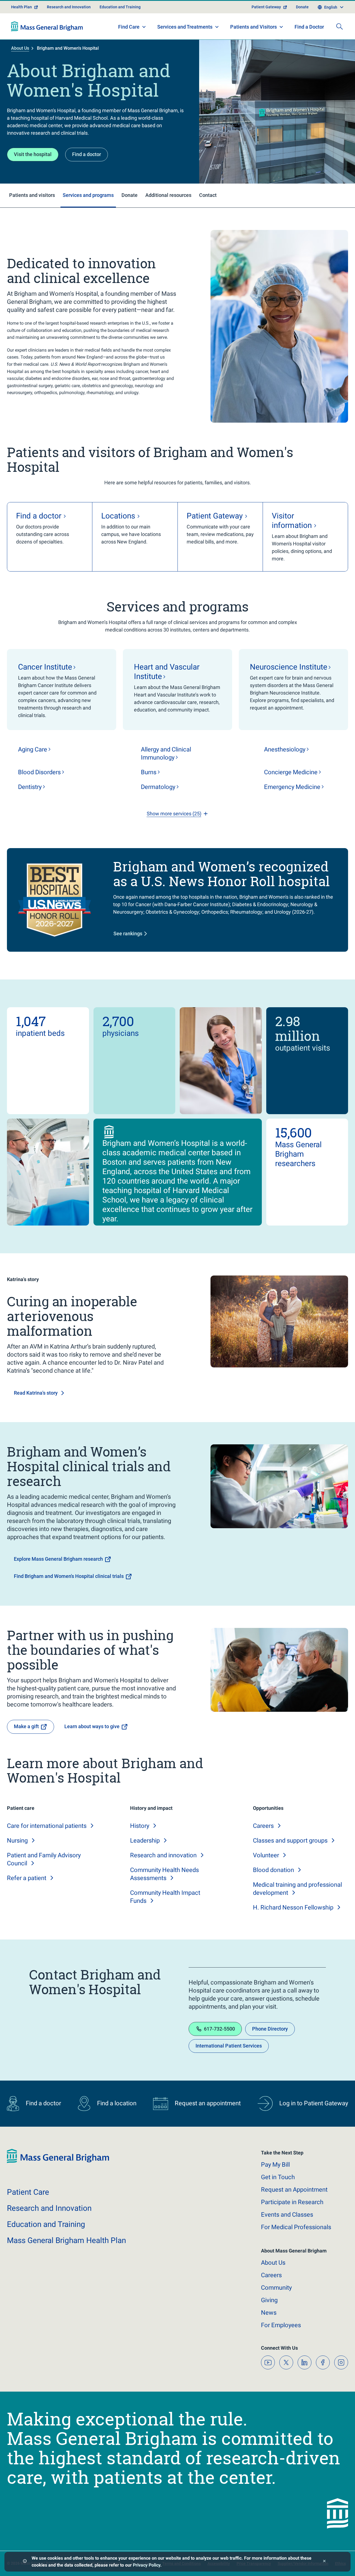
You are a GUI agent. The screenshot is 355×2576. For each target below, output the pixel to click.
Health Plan (21, 7)
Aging (33, 749)
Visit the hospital (33, 154)
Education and (46, 2224)
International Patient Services (229, 2046)
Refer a (27, 1878)
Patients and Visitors (253, 27)
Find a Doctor (309, 27)
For (281, 2325)
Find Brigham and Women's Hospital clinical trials (69, 1576)
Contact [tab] (208, 195)
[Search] (339, 26)
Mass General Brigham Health (66, 2240)
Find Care (129, 27)
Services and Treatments (185, 27)
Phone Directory (270, 2029)
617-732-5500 (219, 2029)
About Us (20, 48)
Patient (28, 2192)
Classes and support (290, 1840)
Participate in (292, 2202)
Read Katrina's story (36, 1393)
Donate (302, 7)
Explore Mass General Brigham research (58, 1559)
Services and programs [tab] (88, 195)
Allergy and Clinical (166, 753)
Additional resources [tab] (168, 195)
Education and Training (120, 7)
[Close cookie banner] (324, 2562)
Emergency (292, 787)
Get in (278, 2177)
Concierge (291, 772)
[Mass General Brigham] (47, 26)
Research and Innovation (69, 7)
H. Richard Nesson (293, 1907)
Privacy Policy (147, 2565)
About (273, 2263)
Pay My (275, 2165)
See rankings (128, 934)
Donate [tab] (130, 195)
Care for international (47, 1826)
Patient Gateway (266, 7)
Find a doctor (87, 154)
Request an (294, 2190)
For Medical (296, 2227)
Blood (39, 772)
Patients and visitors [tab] (32, 195)
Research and (163, 1855)
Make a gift (26, 1726)
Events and (287, 2215)
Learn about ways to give (92, 1726)
